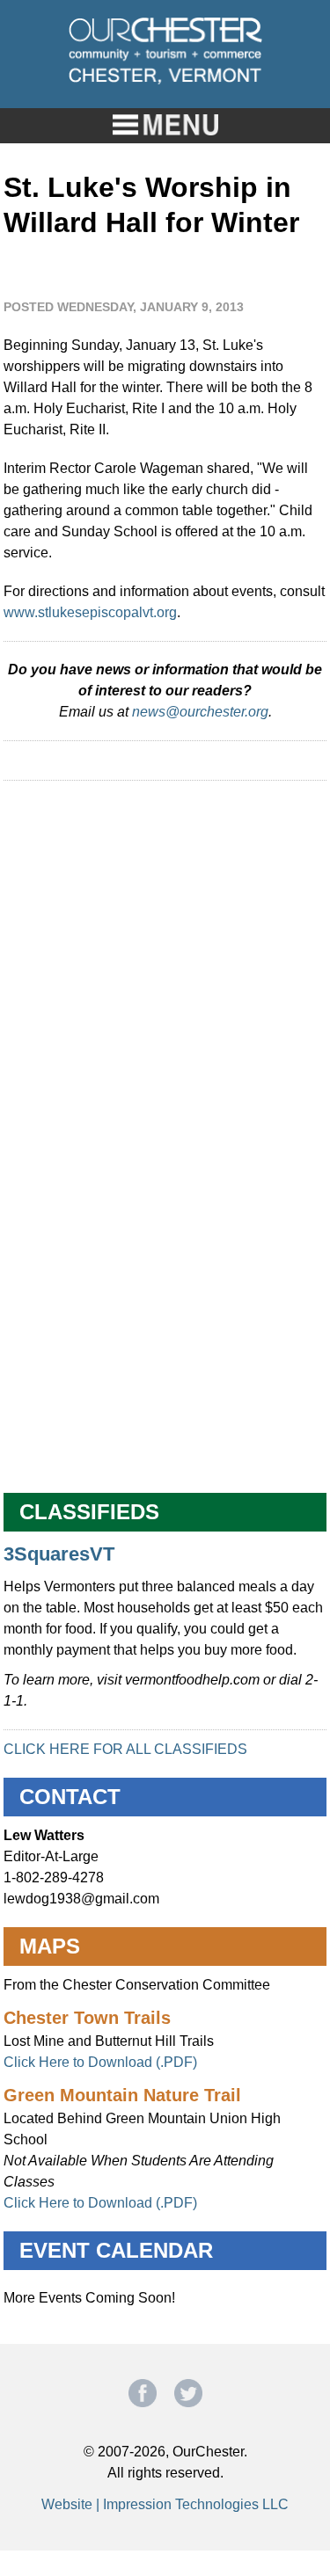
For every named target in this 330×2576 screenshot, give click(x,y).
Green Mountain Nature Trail (122, 2095)
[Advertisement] (165, 963)
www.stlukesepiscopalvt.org (90, 612)
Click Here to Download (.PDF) (100, 2062)
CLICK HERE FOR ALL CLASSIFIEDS (125, 1749)
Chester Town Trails (87, 2018)
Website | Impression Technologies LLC (165, 2504)
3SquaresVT (59, 1554)
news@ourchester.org (200, 712)
